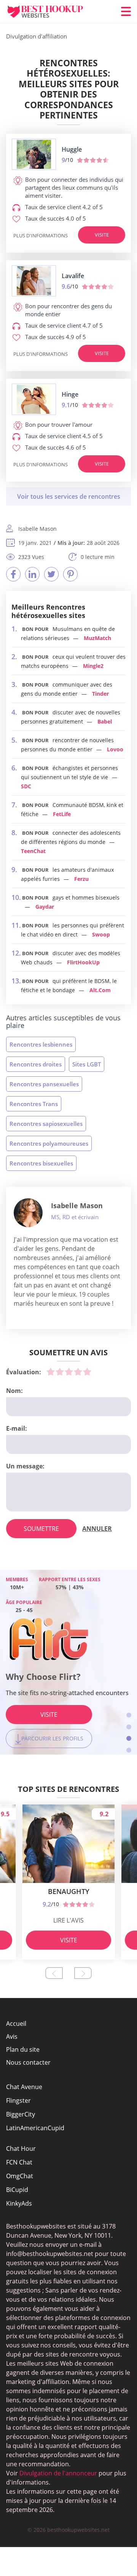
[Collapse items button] (68, 496)
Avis (12, 2036)
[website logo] (34, 154)
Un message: (25, 1466)
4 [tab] (129, 1750)
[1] (51, 1372)
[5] (87, 1372)
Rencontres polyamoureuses (49, 1143)
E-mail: (17, 1428)
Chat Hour (21, 2149)
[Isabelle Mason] (28, 1213)
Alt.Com (100, 990)
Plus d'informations (41, 235)
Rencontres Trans (34, 1104)
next (83, 1973)
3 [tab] (129, 1738)
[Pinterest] (70, 574)
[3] (69, 1372)
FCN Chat (19, 2162)
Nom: (14, 1391)
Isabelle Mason (77, 1206)
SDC (26, 786)
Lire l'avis (68, 1920)
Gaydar (45, 907)
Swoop (101, 934)
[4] (78, 1372)
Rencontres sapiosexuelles (46, 1124)
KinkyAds (19, 2203)
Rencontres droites (36, 1064)
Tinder (100, 694)
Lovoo (115, 749)
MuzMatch (97, 638)
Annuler (97, 1529)
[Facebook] (13, 574)
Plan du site (23, 2049)
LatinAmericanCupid (35, 2128)
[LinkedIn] (32, 574)
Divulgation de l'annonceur (58, 2473)
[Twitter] (51, 574)
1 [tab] (129, 1715)
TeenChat (33, 851)
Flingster (18, 2101)
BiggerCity (21, 2114)
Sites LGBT (87, 1064)
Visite (102, 235)
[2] (60, 1372)
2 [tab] (129, 1727)
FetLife (62, 814)
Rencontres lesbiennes (41, 1044)
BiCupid (17, 2190)
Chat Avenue (24, 2087)
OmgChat (20, 2176)
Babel (105, 721)
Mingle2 (93, 666)
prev (54, 1973)
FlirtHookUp (83, 962)
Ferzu (81, 879)
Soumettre (41, 1529)
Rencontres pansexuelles (44, 1084)
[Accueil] (52, 12)
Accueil (16, 2024)
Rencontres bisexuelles (41, 1163)
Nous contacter (28, 2062)
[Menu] (126, 11)
